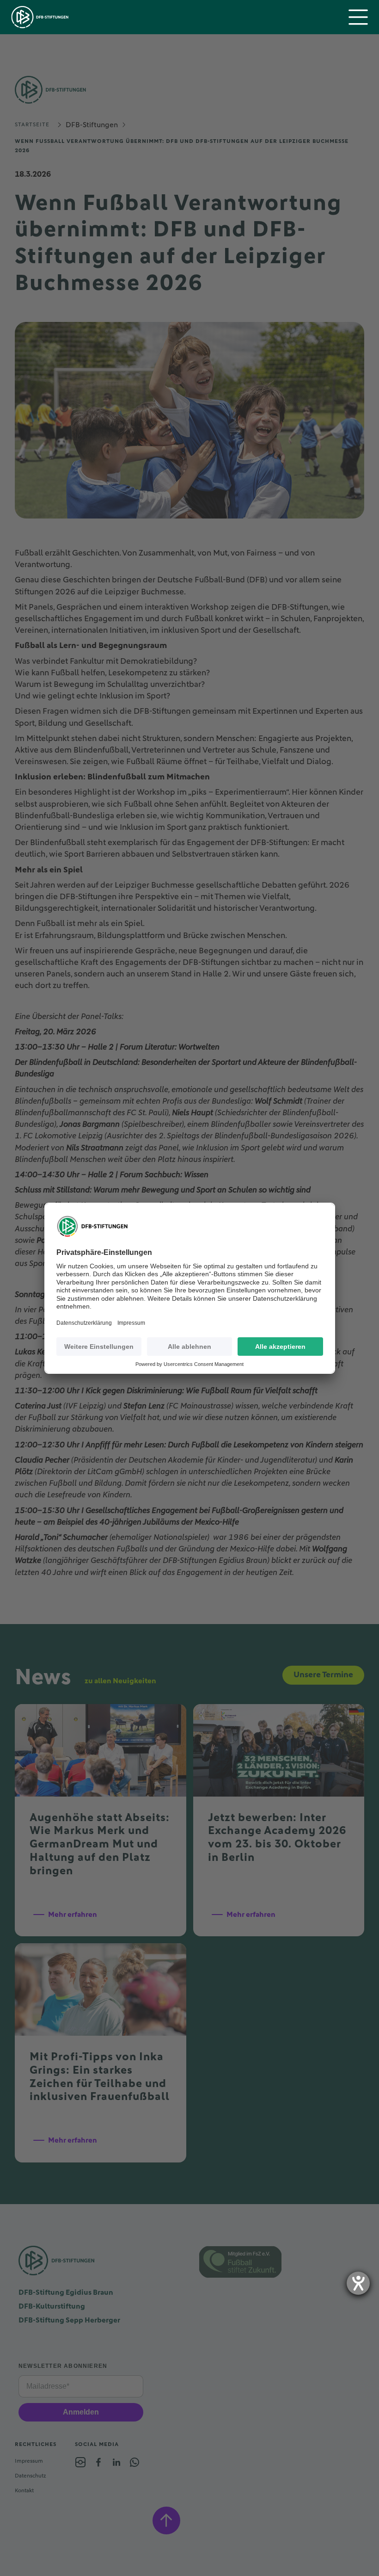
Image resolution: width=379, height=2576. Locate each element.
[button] (358, 17)
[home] (40, 17)
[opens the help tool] (358, 2283)
